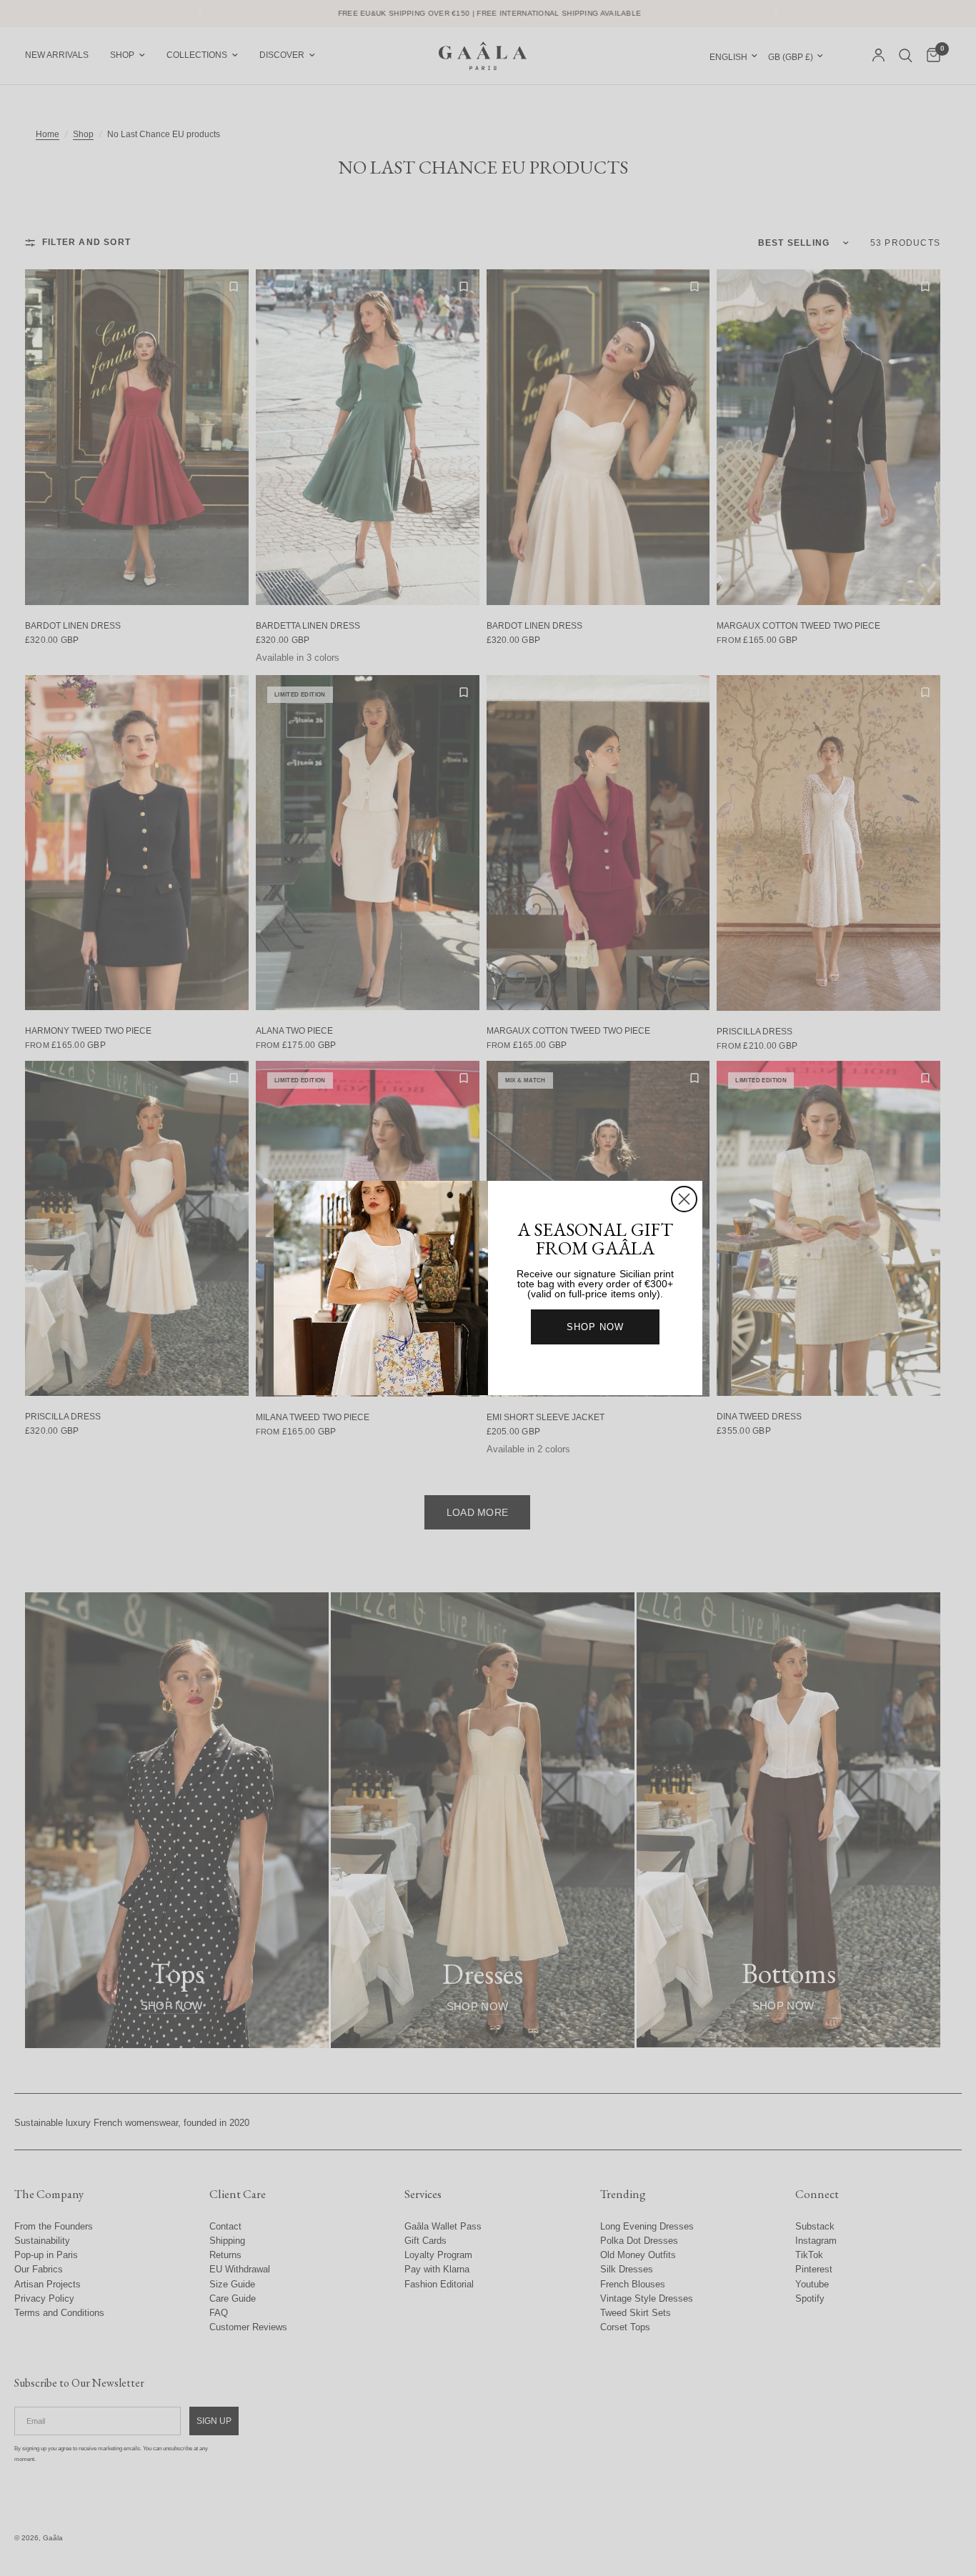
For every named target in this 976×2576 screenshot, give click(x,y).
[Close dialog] (684, 1199)
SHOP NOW (595, 1327)
